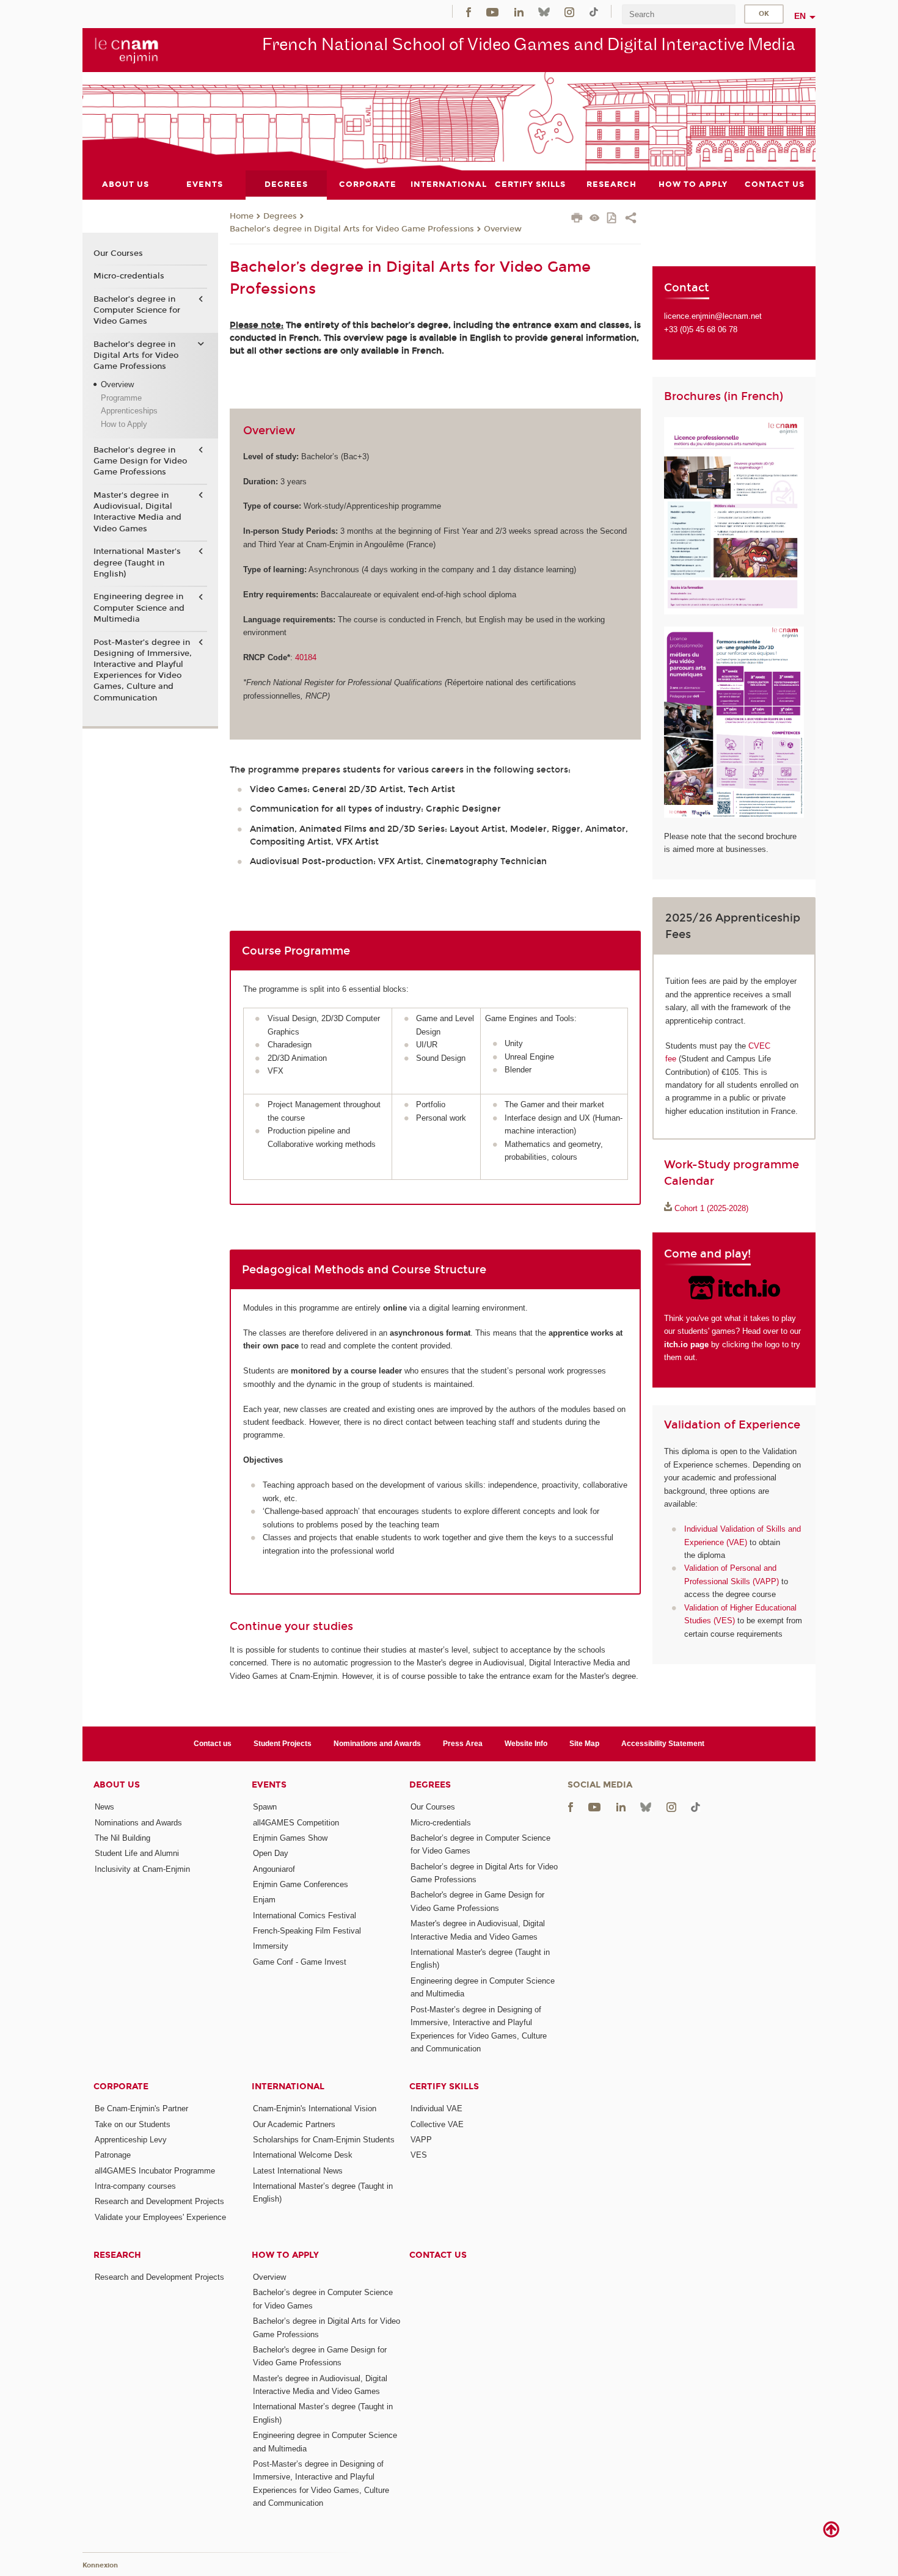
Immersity (271, 1946)
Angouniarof (274, 1869)
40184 (306, 657)
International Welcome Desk (303, 2155)
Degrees (280, 216)
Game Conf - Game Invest (300, 1962)
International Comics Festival (305, 1916)
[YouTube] (492, 11)
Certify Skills (444, 2087)
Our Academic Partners (294, 2124)
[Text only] (595, 219)
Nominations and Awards (377, 1744)
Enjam (264, 1900)
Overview (503, 229)
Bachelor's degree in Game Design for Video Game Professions (140, 461)
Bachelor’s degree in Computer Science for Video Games (137, 310)
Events (269, 1785)
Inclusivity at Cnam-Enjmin (142, 1869)
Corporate (121, 2087)
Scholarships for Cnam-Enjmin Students (324, 2140)
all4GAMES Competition (296, 1823)
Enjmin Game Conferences (301, 1884)
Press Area (463, 1744)
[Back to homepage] (127, 49)
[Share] (631, 219)
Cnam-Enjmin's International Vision (315, 2108)
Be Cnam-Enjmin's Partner (141, 2108)
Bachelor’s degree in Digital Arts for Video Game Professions (352, 229)
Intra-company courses (135, 2186)
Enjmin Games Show (290, 1838)
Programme (121, 398)
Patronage (113, 2155)
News (104, 1807)
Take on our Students (133, 2124)
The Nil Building (122, 1838)
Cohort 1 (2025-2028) (711, 1208)
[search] (679, 14)
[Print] (577, 219)
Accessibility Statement (663, 1744)
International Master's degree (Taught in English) (137, 562)
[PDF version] (612, 219)
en (800, 16)
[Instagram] (569, 11)
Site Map (584, 1744)
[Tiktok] (594, 11)
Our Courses (118, 253)
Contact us (213, 1744)
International (288, 2087)
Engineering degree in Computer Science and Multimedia (139, 608)
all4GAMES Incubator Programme (155, 2171)
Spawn (265, 1807)
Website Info (526, 1744)
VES (419, 2155)
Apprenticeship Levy (131, 2140)
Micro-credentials (129, 276)
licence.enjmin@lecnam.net (713, 316)
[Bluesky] (544, 11)
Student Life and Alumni (137, 1853)
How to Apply (124, 424)
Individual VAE (436, 2108)
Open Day (271, 1853)
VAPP (421, 2140)
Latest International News (298, 2171)
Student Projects (283, 1744)
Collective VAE (437, 2124)
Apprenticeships (129, 411)
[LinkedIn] (519, 11)
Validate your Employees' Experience (160, 2217)
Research (117, 2255)
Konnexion (100, 2565)
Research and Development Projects (159, 2201)
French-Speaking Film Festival (307, 1931)
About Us (117, 1785)
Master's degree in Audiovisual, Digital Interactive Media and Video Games (137, 512)
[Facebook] (469, 11)
